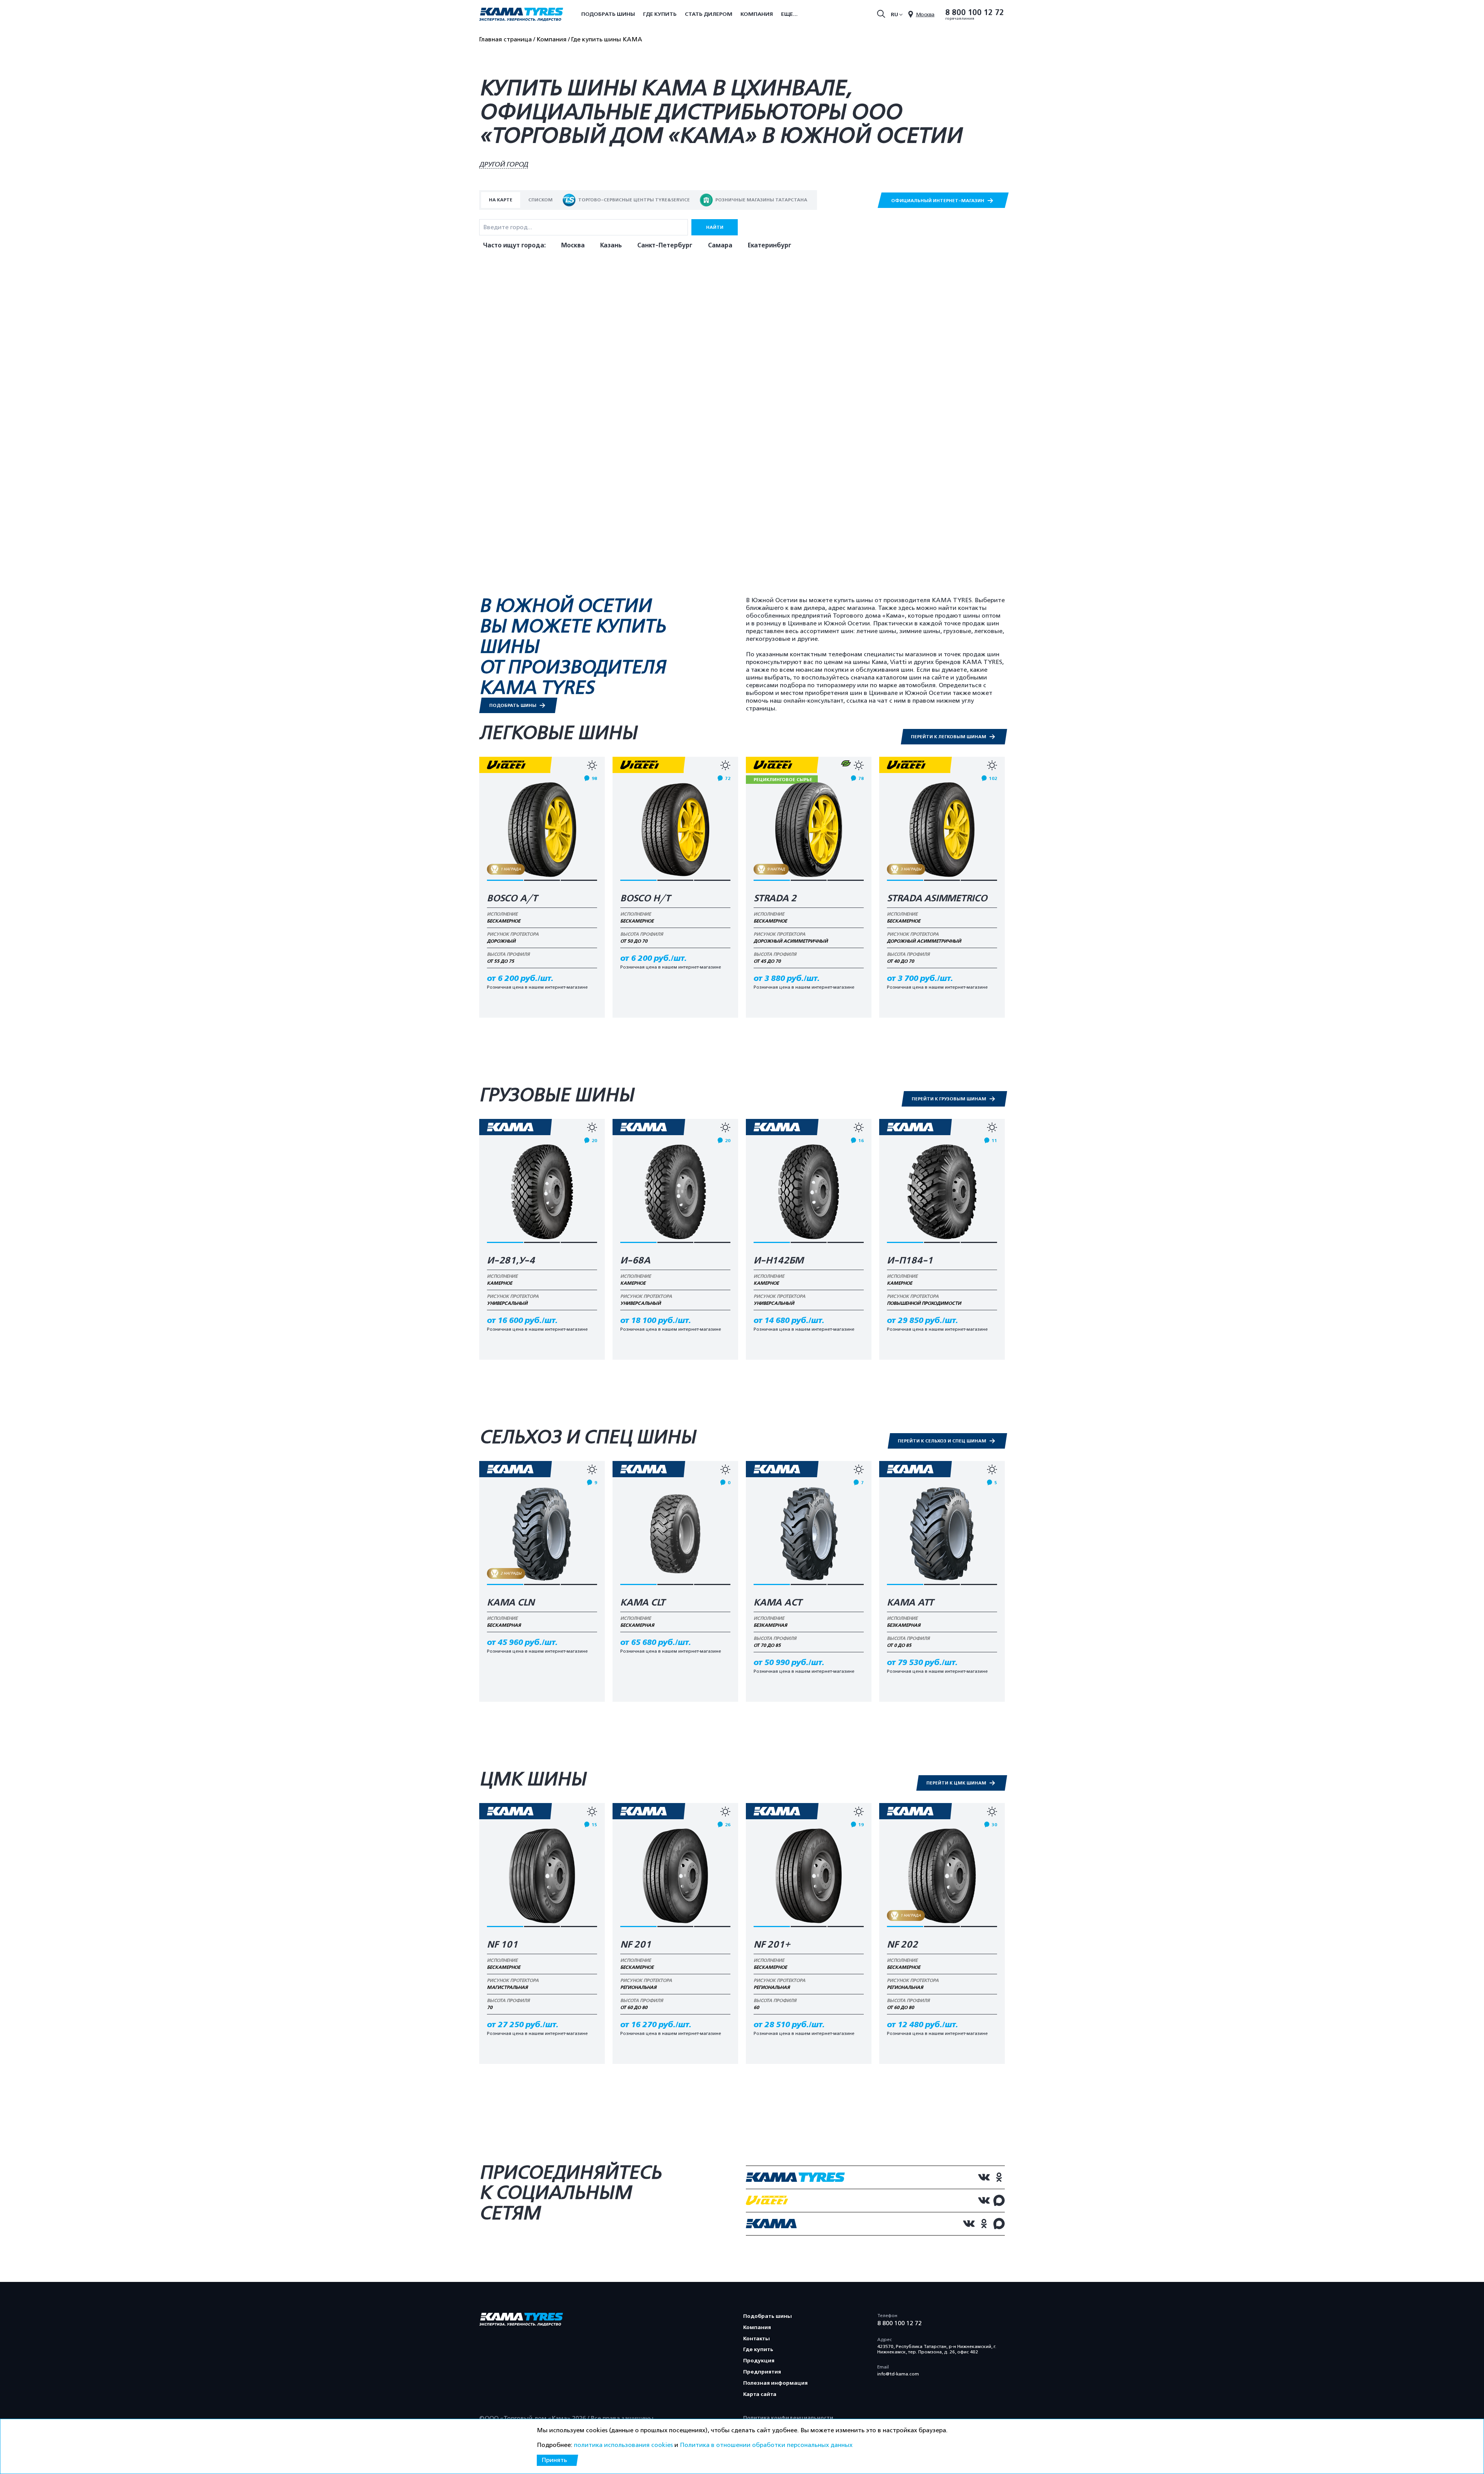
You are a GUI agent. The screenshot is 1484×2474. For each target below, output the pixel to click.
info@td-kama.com (898, 2374)
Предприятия (762, 2372)
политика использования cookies (623, 2445)
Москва (573, 245)
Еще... (789, 14)
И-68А (635, 1261)
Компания (757, 14)
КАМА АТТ (910, 1603)
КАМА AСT (778, 1603)
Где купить (660, 14)
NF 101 (502, 1945)
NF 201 (636, 1945)
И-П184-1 (910, 1261)
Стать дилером (709, 14)
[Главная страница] (521, 15)
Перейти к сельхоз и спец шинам (943, 1441)
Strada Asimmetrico (937, 899)
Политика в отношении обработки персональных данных (766, 2445)
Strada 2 (775, 899)
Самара (720, 245)
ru (894, 14)
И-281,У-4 (511, 1261)
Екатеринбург (770, 245)
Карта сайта (760, 2394)
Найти (715, 227)
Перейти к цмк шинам (957, 1783)
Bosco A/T (512, 899)
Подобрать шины (608, 14)
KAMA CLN (511, 1603)
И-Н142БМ (779, 1261)
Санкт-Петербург (665, 245)
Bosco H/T (645, 899)
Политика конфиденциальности (788, 2418)
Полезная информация (775, 2383)
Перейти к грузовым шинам (950, 1099)
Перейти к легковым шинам (949, 737)
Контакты (756, 2339)
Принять (554, 2460)
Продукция (759, 2361)
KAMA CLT (643, 1603)
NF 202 (902, 1945)
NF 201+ (772, 1945)
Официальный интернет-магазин (938, 201)
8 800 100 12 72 (975, 13)
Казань (611, 245)
